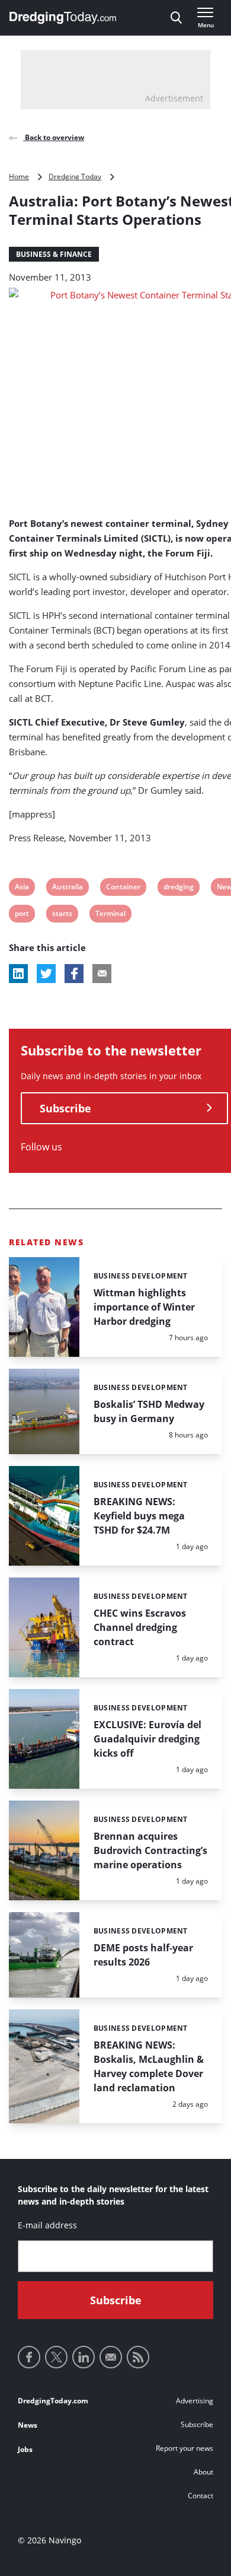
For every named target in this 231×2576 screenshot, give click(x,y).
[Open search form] (176, 18)
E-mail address (47, 2225)
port (22, 915)
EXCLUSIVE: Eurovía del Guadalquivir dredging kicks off (147, 1739)
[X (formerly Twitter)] (56, 2357)
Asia (22, 888)
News (28, 2425)
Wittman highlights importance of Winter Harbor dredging (144, 1307)
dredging (178, 888)
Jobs (25, 2449)
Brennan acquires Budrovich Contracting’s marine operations (150, 1850)
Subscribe (65, 1108)
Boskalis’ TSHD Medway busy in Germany (149, 1411)
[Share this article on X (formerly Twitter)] (46, 974)
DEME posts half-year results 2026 (143, 1955)
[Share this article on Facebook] (74, 974)
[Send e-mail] (111, 2357)
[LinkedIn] (84, 2357)
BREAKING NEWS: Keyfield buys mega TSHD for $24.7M (139, 1516)
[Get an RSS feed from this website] (138, 2357)
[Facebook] (29, 2357)
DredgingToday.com (53, 2401)
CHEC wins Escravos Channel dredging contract (140, 1627)
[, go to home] (63, 18)
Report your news (185, 2448)
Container (123, 888)
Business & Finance (54, 254)
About (203, 2472)
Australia (67, 888)
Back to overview (54, 137)
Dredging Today (75, 176)
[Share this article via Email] (102, 974)
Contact (200, 2496)
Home (19, 176)
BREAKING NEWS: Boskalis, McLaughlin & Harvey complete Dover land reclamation (149, 2066)
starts (62, 915)
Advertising (195, 2401)
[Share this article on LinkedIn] (18, 974)
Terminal (110, 915)
